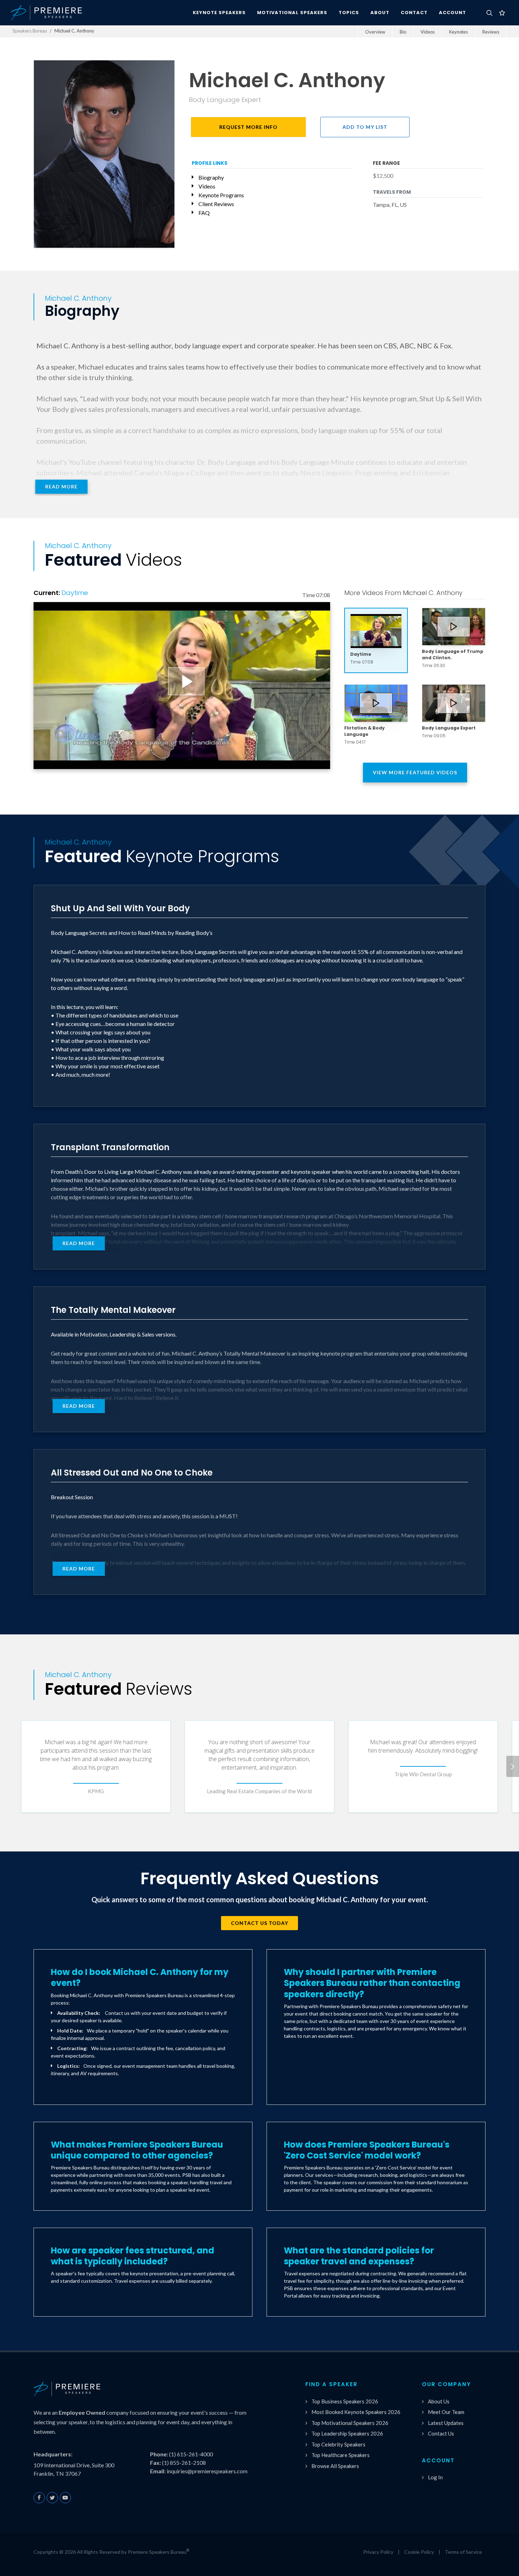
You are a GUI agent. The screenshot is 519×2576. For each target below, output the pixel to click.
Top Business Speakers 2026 (345, 2401)
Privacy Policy (378, 2552)
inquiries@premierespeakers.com (207, 2471)
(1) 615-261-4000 (191, 2454)
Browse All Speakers (335, 2466)
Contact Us (441, 2433)
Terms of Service (463, 2552)
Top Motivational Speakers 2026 (350, 2423)
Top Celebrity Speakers (338, 2444)
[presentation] (513, 1766)
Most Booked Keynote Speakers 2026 (356, 2412)
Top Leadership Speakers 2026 (347, 2433)
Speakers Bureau (30, 31)
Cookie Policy (419, 2552)
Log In (435, 2477)
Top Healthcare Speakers (341, 2455)
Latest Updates (446, 2423)
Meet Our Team (446, 2412)
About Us (439, 2401)
